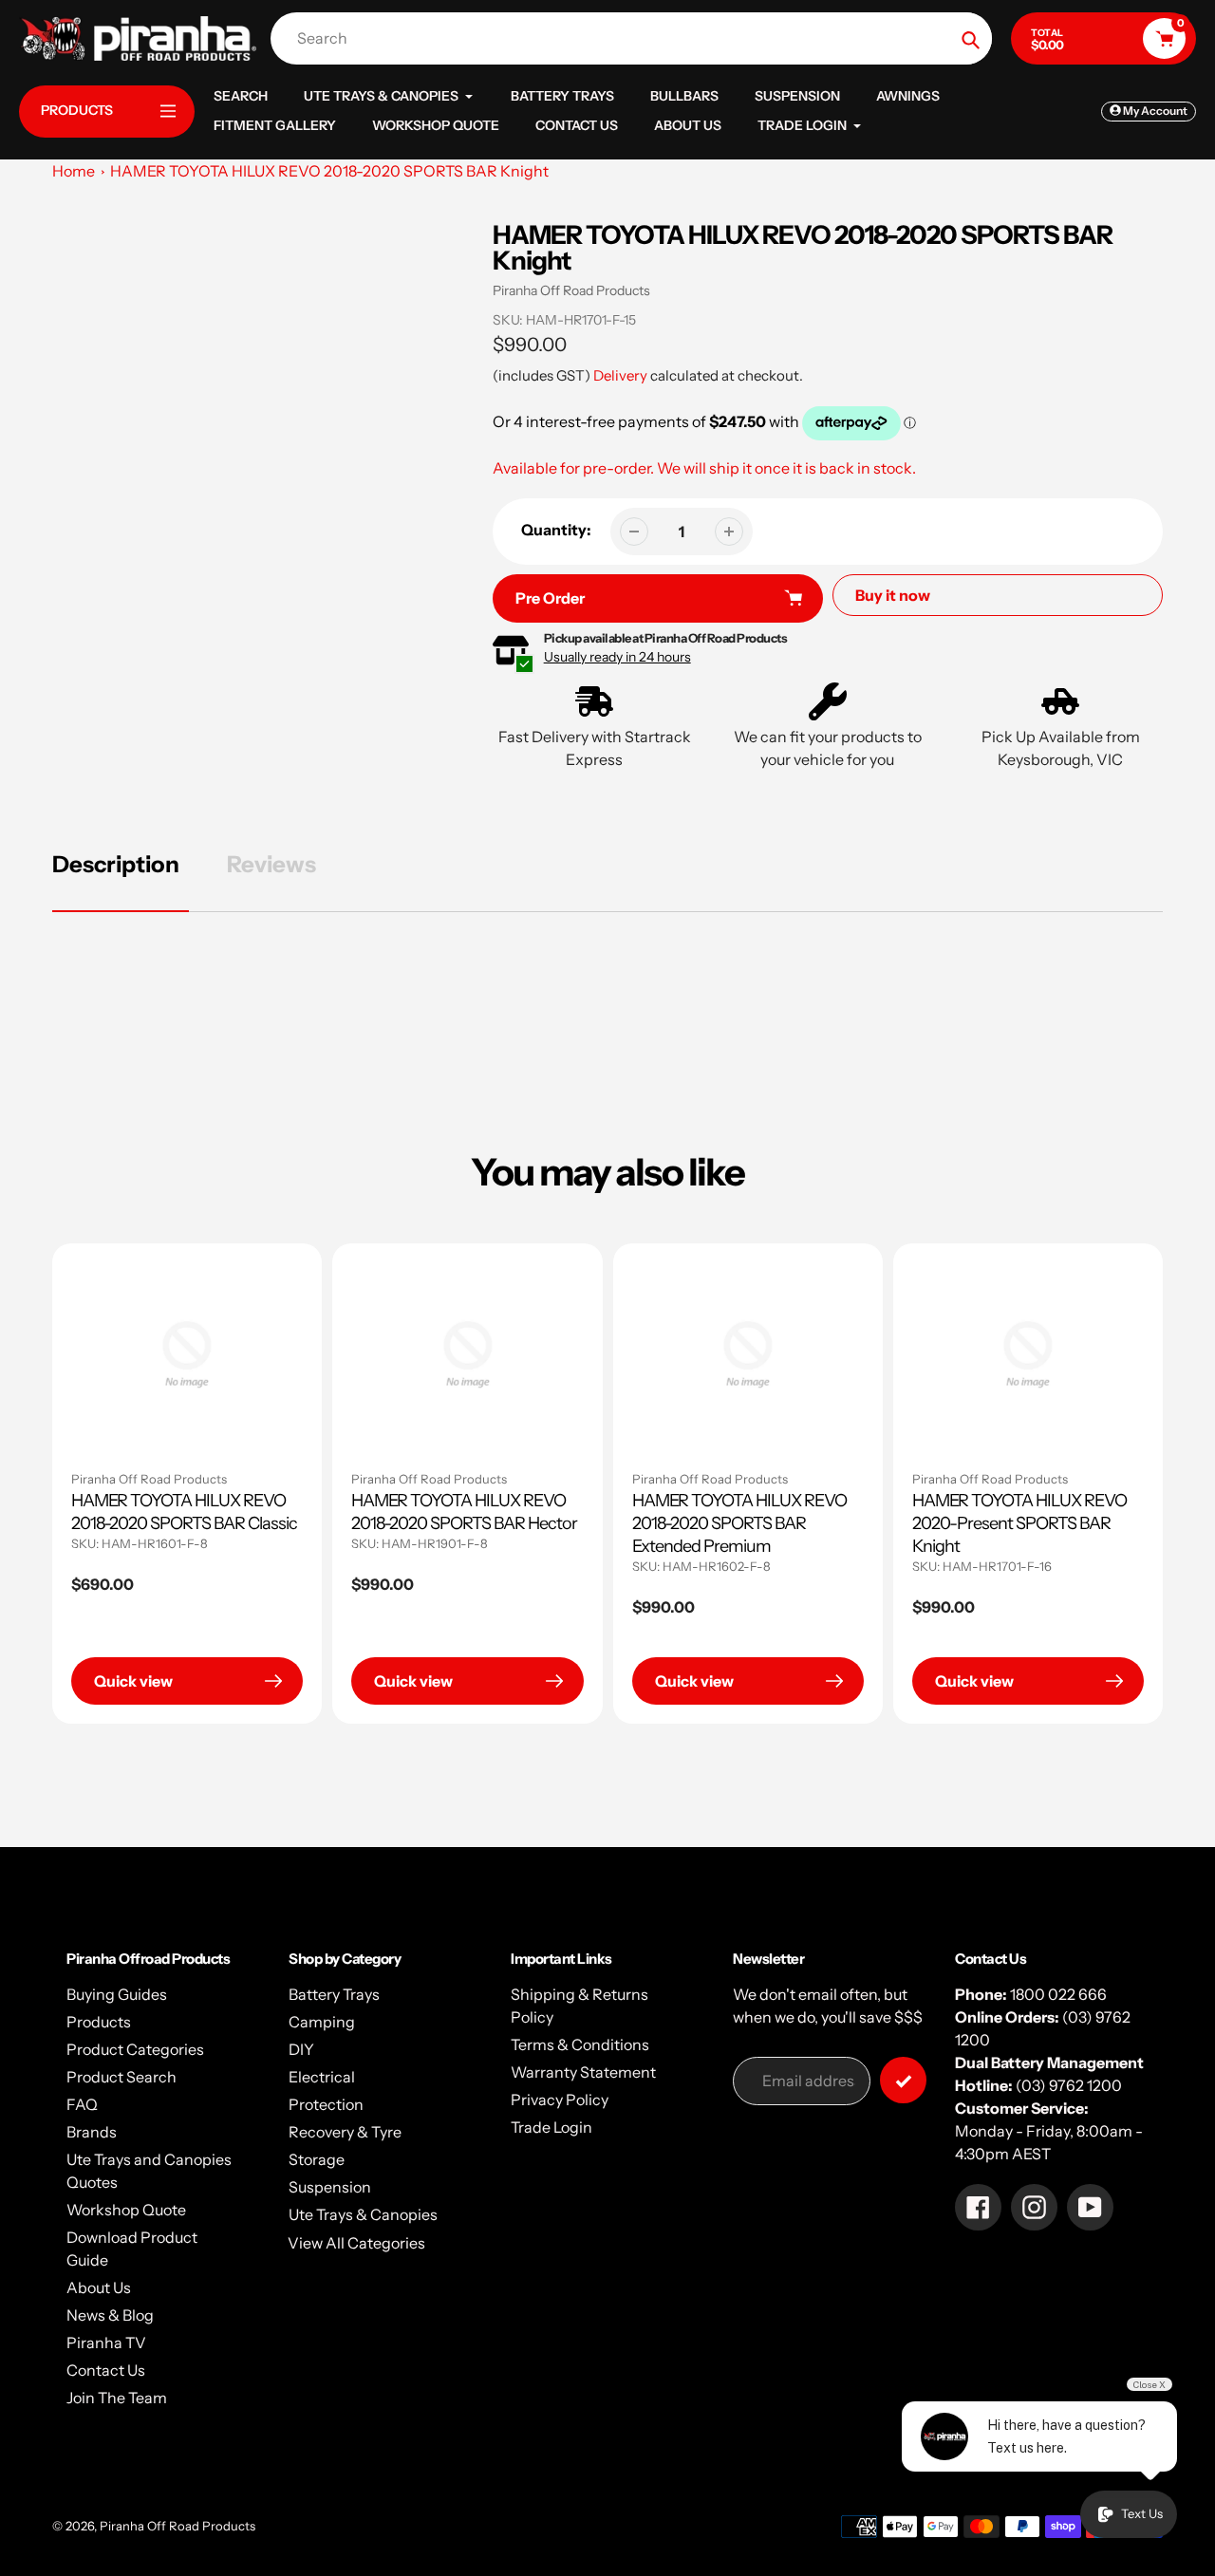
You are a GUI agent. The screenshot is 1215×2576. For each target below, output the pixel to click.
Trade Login (551, 2127)
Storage (317, 2159)
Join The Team (117, 2398)
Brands (92, 2132)
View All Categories (356, 2243)
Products (99, 2022)
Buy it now (893, 595)
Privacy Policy (560, 2100)
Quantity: (556, 530)
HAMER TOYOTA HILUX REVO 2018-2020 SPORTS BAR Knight (329, 171)
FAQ (82, 2104)
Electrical (322, 2077)
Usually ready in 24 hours (617, 657)
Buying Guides (117, 1994)
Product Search (121, 2077)
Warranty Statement (583, 2072)
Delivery (620, 375)
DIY (301, 2049)
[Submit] (903, 2080)
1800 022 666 (1058, 1994)
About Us (99, 2287)
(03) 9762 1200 (1069, 2085)
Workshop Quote (126, 2210)
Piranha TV (106, 2343)
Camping (322, 2022)
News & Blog (110, 2315)
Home (74, 171)
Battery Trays (334, 1994)
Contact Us (106, 2370)
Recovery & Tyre (345, 2132)
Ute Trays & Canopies (363, 2214)
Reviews (271, 864)
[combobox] (636, 38)
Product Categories (135, 2049)
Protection (326, 2104)
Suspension (330, 2187)
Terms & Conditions (580, 2044)
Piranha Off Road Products (571, 290)
